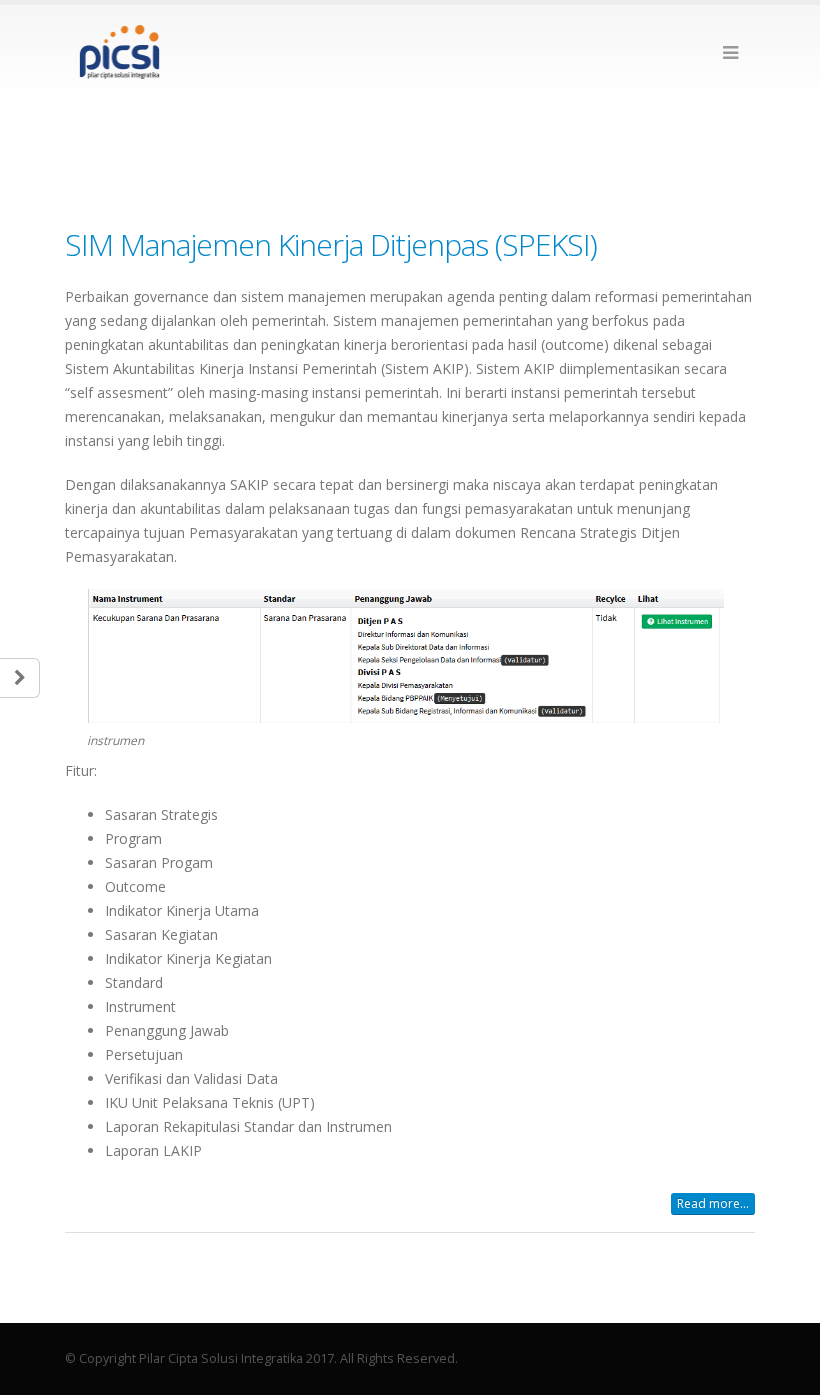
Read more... (713, 1203)
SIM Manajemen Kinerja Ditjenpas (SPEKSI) (331, 244)
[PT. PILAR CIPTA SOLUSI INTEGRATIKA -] (120, 52)
